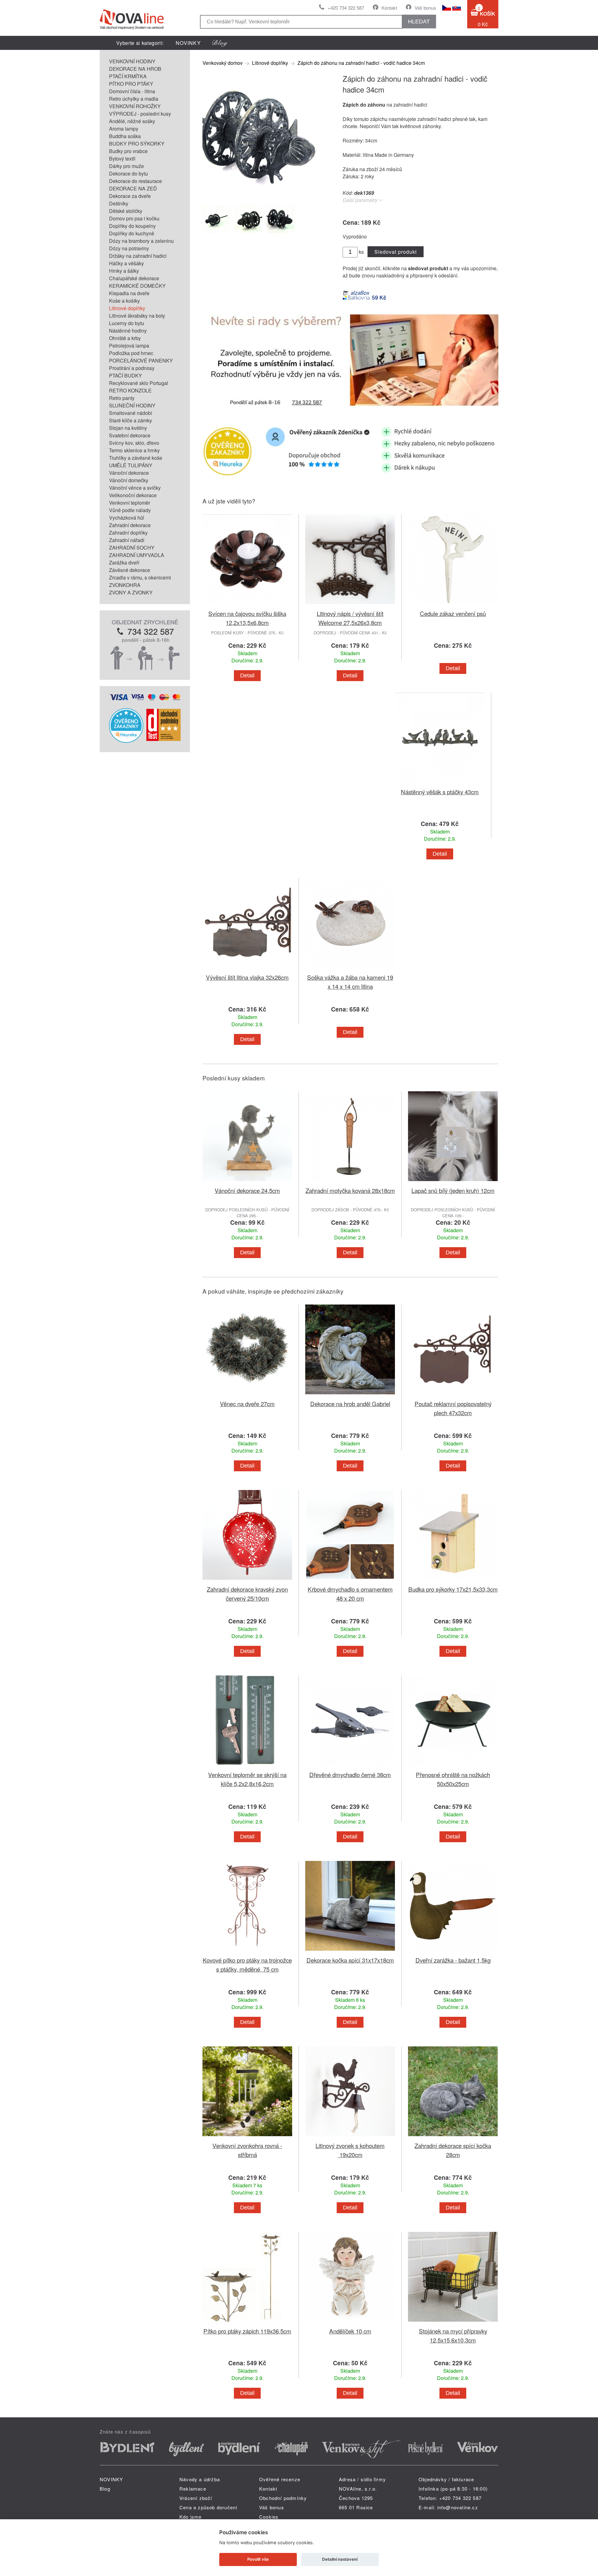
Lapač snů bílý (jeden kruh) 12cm (453, 1190)
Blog (105, 2489)
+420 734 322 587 (346, 8)
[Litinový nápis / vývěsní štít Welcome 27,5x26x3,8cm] (350, 605)
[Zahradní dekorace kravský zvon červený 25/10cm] (247, 1581)
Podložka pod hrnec (131, 353)
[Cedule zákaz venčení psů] (453, 605)
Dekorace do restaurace (135, 181)
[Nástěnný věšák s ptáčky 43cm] (440, 783)
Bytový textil (122, 159)
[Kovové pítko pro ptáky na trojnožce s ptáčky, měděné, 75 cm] (247, 1952)
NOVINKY (188, 43)
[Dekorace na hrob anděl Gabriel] (350, 1395)
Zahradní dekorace (130, 525)
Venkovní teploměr (130, 503)
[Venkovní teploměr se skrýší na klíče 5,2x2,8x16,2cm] (247, 1766)
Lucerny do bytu (127, 323)
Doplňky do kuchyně (132, 233)
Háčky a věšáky (126, 263)
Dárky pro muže (126, 166)
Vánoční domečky (129, 480)
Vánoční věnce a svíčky (135, 488)
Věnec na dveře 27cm (247, 1403)
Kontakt (389, 8)
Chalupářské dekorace (134, 278)
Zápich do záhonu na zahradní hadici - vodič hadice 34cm (361, 63)
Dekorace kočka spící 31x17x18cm (350, 1960)
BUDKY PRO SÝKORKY (137, 144)
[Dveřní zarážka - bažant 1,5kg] (453, 1952)
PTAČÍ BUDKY (126, 375)
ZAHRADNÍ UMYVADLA (137, 555)
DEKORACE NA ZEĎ (133, 188)
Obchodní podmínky (283, 2498)
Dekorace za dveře (130, 196)
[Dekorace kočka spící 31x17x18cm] (350, 1952)
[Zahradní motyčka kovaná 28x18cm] (350, 1182)
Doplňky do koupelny (132, 226)
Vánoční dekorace (129, 473)
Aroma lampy (124, 129)
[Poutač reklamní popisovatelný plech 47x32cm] (453, 1395)
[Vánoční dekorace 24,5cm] (247, 1182)
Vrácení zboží (196, 2498)
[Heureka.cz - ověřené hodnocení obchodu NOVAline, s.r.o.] (126, 741)
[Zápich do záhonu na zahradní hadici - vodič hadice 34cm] (265, 196)
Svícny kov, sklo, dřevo (134, 443)
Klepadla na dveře (129, 293)
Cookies (269, 2517)
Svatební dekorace (130, 435)
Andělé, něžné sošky (132, 121)
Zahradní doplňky (128, 533)
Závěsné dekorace (130, 570)
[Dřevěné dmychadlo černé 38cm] (350, 1766)
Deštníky (119, 203)
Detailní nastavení (340, 2559)
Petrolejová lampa (129, 346)
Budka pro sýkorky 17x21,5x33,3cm (453, 1589)
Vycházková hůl (127, 518)
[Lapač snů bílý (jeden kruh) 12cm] (453, 1182)
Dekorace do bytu (128, 173)
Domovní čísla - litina (132, 91)
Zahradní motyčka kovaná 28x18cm (350, 1190)
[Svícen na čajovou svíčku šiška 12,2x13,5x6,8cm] (247, 605)
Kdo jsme (191, 2517)
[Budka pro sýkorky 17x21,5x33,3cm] (453, 1581)
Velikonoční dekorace (133, 495)
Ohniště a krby (125, 338)
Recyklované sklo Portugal (139, 383)
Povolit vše (258, 2559)
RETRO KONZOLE (130, 390)
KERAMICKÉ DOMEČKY (137, 286)
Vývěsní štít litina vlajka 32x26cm (247, 977)
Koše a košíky (124, 301)
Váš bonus (425, 8)
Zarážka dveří (124, 562)
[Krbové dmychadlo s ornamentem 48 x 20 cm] (350, 1581)
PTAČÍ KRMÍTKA (128, 76)
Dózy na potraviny (129, 248)
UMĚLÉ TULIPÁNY (131, 465)
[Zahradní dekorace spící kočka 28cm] (453, 2137)
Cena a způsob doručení (208, 2507)
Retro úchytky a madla (134, 99)
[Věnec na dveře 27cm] (247, 1395)
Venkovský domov (223, 63)
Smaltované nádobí (131, 413)
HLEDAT (419, 22)
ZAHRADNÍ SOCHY (132, 548)
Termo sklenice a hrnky (134, 450)
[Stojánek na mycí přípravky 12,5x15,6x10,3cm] (453, 2323)
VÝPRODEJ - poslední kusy (140, 114)
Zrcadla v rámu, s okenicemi (140, 577)
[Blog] (220, 43)
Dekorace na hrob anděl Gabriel (350, 1403)
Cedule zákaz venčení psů (453, 613)
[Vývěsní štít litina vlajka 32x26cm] (247, 969)
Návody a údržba (200, 2479)
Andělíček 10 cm (350, 2331)
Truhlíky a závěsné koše (136, 458)
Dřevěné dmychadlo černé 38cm (350, 1774)
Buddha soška (125, 136)
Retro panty (122, 398)
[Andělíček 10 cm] (350, 2323)
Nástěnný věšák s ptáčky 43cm (440, 792)
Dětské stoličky (126, 211)
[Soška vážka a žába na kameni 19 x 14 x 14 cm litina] (350, 969)
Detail (247, 675)
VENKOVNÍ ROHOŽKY (135, 106)
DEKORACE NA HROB (135, 69)
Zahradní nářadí (127, 540)
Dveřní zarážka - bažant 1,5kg (453, 1960)
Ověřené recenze (280, 2479)
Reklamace (193, 2489)
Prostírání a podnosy (132, 368)
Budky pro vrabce (128, 151)
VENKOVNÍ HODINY (132, 61)
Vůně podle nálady (130, 510)
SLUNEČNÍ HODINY (132, 405)
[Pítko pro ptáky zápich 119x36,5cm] (247, 2323)
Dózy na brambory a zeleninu (141, 241)
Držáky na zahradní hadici (138, 256)
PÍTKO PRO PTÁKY (131, 84)
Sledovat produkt (395, 252)
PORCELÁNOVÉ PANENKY (141, 360)
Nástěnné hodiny (128, 331)
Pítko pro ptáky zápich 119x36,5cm (247, 2331)
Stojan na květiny (128, 428)
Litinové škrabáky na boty (137, 316)
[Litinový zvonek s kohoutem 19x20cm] (350, 2137)
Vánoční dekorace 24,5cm (247, 1190)
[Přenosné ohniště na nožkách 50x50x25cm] (453, 1766)
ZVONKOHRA (125, 585)
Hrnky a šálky (124, 271)
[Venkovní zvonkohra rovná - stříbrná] (247, 2137)
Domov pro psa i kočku (134, 218)
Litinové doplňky (127, 308)
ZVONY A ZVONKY (131, 592)
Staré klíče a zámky (131, 420)
